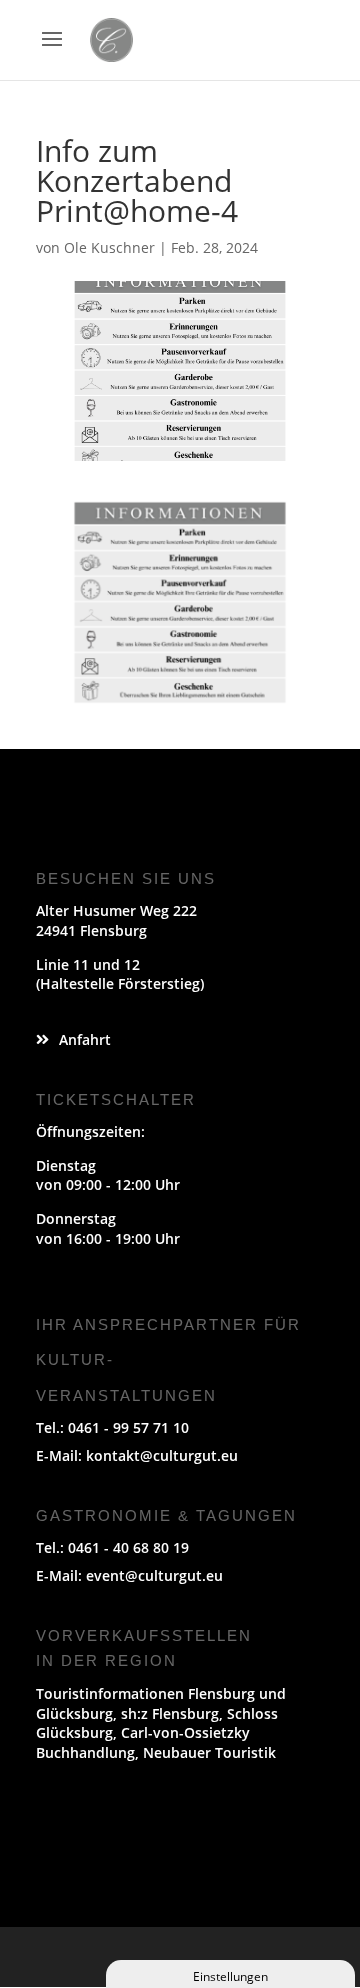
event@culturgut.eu (154, 1575)
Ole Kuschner (109, 247)
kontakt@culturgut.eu (162, 1455)
